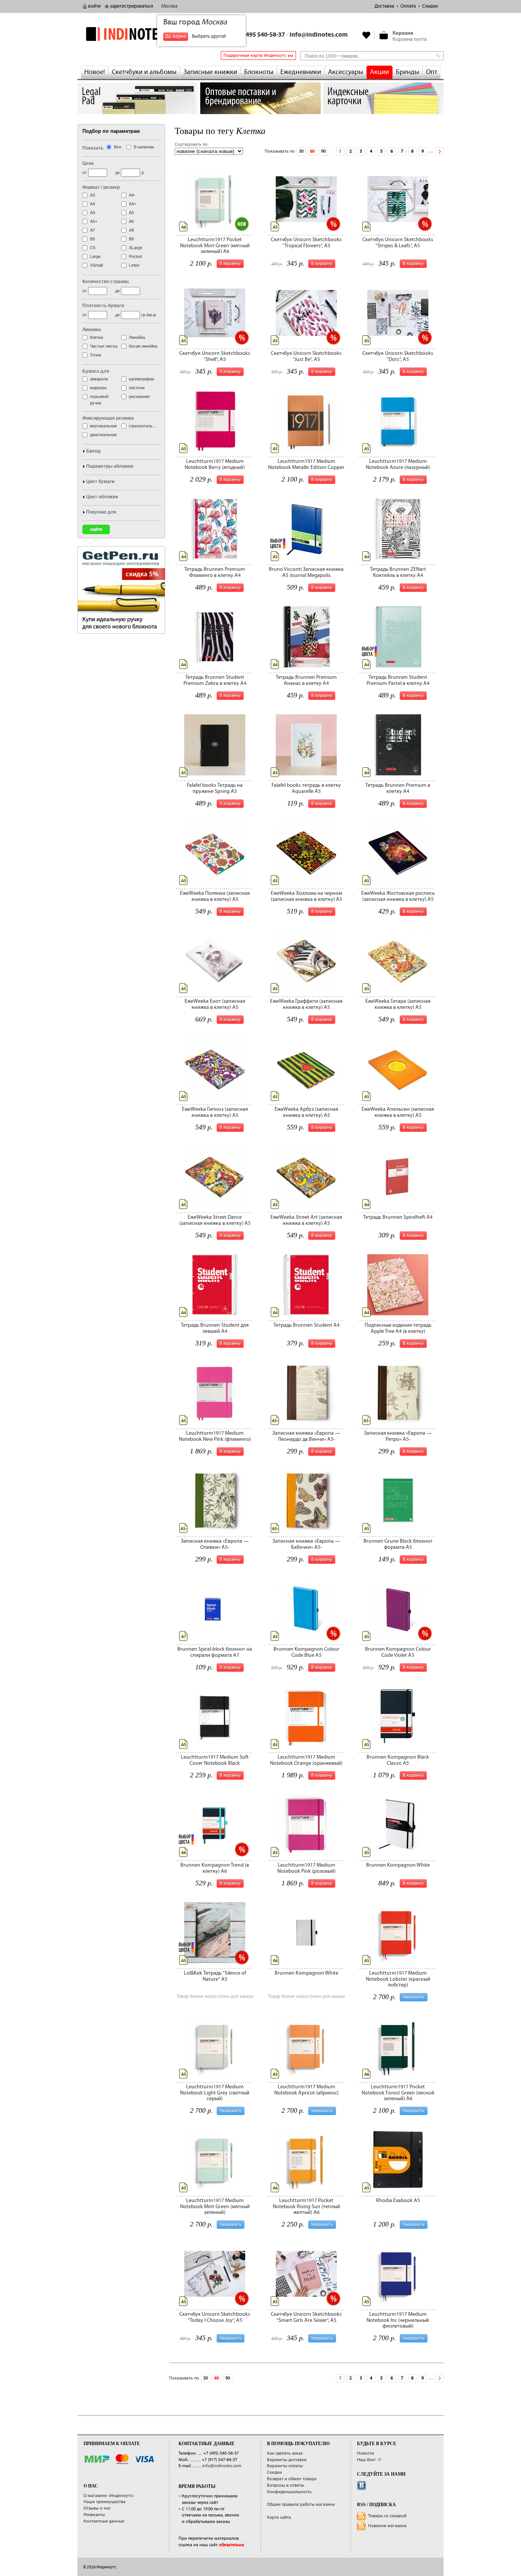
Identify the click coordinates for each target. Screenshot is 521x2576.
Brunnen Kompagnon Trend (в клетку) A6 (215, 1868)
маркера (98, 388)
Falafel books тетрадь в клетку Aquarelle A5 (306, 788)
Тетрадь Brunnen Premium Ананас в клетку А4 (306, 680)
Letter (134, 265)
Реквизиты (94, 2515)
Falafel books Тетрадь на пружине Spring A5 (215, 788)
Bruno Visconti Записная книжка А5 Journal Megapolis (306, 572)
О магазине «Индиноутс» (109, 2496)
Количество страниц (105, 282)
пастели (137, 388)
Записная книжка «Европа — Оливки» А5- (215, 1544)
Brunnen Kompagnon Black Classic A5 (398, 1760)
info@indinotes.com (319, 35)
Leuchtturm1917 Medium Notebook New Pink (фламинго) (215, 1436)
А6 (131, 221)
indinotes (138, 34)
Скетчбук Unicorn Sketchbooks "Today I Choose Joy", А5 (215, 2317)
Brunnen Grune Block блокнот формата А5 (398, 1544)
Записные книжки (210, 72)
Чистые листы (104, 346)
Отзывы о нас (97, 2508)
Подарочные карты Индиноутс (255, 56)
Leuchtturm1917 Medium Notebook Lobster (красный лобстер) (398, 1979)
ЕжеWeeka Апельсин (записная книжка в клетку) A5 (398, 1112)
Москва (169, 6)
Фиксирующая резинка (108, 418)
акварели (99, 379)
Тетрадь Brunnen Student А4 (306, 1325)
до (117, 172)
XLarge (136, 248)
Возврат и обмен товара (292, 2479)
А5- (93, 213)
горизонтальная (144, 426)
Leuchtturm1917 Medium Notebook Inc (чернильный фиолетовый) (398, 2320)
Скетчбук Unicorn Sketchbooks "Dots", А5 (398, 356)
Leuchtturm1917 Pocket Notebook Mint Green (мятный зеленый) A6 (215, 246)
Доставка (384, 6)
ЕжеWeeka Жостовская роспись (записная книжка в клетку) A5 (398, 896)
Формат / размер (101, 187)
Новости (366, 2453)
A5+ (94, 221)
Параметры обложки (110, 466)
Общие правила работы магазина (301, 2504)
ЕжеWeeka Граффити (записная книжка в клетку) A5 (306, 1004)
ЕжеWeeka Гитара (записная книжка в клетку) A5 (398, 1004)
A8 (131, 230)
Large (95, 256)
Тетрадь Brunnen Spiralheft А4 (398, 1217)
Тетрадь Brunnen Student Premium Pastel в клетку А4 (398, 680)
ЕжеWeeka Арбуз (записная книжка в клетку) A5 (306, 1112)
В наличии (144, 147)
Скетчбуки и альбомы (144, 72)
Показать (93, 148)
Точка (96, 355)
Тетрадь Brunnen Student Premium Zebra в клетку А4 (215, 680)
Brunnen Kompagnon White (398, 1865)
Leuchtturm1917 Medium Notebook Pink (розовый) (306, 1868)
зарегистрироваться (131, 6)
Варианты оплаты (285, 2466)
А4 (92, 204)
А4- (132, 195)
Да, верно (176, 36)
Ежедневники (301, 72)
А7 (92, 230)
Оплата (408, 6)
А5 (131, 213)
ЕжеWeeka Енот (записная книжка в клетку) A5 (215, 1004)
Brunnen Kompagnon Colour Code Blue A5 (306, 1652)
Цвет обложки (102, 497)
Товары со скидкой (387, 2516)
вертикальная (103, 426)
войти (94, 6)
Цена (88, 163)
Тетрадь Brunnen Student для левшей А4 (215, 1328)
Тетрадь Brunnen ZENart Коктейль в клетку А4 (398, 572)
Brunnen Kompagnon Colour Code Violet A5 (398, 1652)
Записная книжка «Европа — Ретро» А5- (398, 1436)
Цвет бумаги (100, 482)
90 (323, 151)
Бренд (93, 451)
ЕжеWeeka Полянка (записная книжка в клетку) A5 (215, 896)
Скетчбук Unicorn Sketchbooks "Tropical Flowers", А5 (306, 242)
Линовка (92, 330)
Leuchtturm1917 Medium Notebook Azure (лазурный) (398, 464)
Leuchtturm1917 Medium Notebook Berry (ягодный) (215, 464)
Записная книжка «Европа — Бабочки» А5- (306, 1544)
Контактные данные (104, 2521)
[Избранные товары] (367, 35)
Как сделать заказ (285, 2453)
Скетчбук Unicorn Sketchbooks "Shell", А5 (215, 356)
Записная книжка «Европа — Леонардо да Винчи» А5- (306, 1436)
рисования (139, 396)
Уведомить (414, 1997)
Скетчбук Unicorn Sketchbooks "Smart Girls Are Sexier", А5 (306, 2317)
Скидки (430, 6)
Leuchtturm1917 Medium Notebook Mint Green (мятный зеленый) (215, 2206)
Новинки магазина (387, 2526)
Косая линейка (143, 346)
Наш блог (367, 2460)
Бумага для (96, 371)
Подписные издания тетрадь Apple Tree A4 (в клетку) (398, 1328)
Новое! (95, 72)
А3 (92, 195)
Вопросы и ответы (285, 2485)
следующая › (439, 151)
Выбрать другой (209, 36)
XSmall (96, 265)
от (84, 172)
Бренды (408, 72)
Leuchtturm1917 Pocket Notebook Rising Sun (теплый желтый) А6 (306, 2206)
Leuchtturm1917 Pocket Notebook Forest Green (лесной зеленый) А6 (398, 2093)
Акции (379, 72)
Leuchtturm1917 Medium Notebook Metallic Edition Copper (306, 464)
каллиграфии (142, 379)
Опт (432, 72)
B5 (92, 239)
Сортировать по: (191, 144)
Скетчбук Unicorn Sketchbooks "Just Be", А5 (306, 356)
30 (301, 151)
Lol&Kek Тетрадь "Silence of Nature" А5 (215, 1976)
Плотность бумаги (103, 306)
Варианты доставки (287, 2460)
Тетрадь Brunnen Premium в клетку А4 (398, 788)
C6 (93, 248)
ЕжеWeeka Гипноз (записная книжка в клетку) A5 (215, 1112)
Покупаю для (101, 512)
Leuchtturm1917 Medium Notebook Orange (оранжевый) (306, 1760)
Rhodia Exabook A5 (398, 2201)
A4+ (133, 204)
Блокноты (259, 72)
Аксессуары (346, 72)
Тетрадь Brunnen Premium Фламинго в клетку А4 (215, 572)
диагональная (103, 435)
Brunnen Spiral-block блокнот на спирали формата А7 (215, 1652)
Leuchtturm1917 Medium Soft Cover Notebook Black (215, 1760)
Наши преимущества (105, 2502)
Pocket (135, 256)
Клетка (96, 337)
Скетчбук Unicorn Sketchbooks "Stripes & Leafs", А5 (398, 242)
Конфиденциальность (289, 2492)
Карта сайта (279, 2517)
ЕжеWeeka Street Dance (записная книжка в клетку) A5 (215, 1220)
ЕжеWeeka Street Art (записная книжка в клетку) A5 (306, 1220)
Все (118, 147)
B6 (131, 239)
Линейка (137, 337)
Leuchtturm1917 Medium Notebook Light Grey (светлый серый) (215, 2093)
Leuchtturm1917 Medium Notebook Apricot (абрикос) (306, 2090)
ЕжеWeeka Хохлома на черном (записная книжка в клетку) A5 (306, 896)
